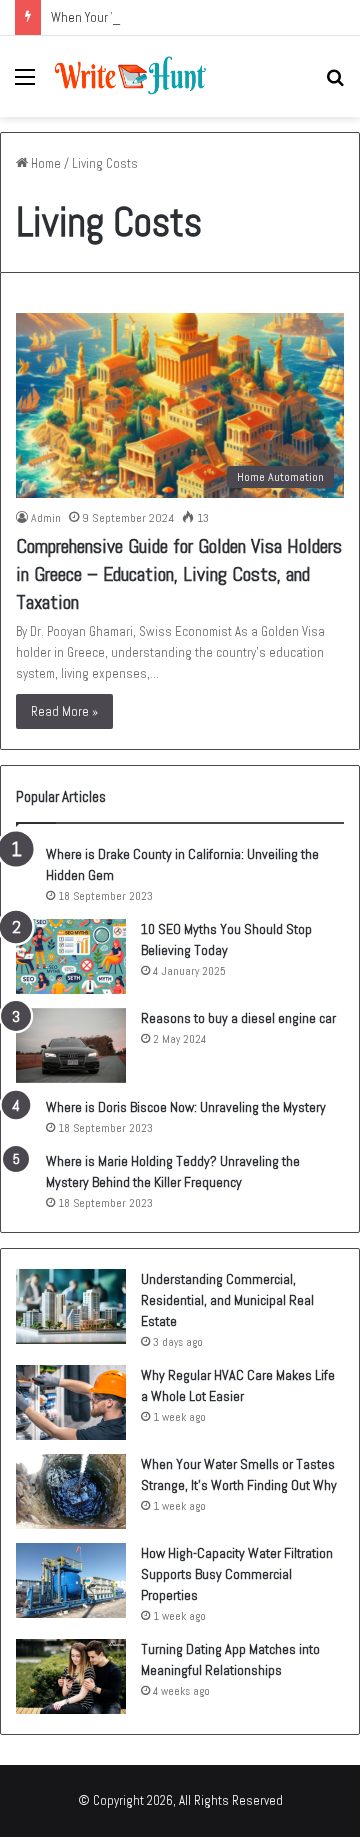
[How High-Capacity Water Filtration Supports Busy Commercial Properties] (71, 1580)
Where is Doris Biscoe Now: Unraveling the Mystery (186, 1107)
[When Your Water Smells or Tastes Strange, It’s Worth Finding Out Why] (71, 1491)
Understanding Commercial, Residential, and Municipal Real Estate (227, 1300)
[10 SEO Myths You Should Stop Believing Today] (71, 956)
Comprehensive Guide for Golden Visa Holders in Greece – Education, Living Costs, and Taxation (179, 574)
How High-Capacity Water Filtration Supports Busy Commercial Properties (237, 1574)
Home (44, 163)
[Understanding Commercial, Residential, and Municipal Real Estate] (71, 1306)
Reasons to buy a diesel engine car (238, 1018)
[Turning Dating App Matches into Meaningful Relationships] (71, 1676)
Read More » (64, 711)
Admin (46, 518)
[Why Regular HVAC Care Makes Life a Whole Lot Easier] (71, 1402)
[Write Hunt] (130, 76)
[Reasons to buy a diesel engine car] (71, 1045)
